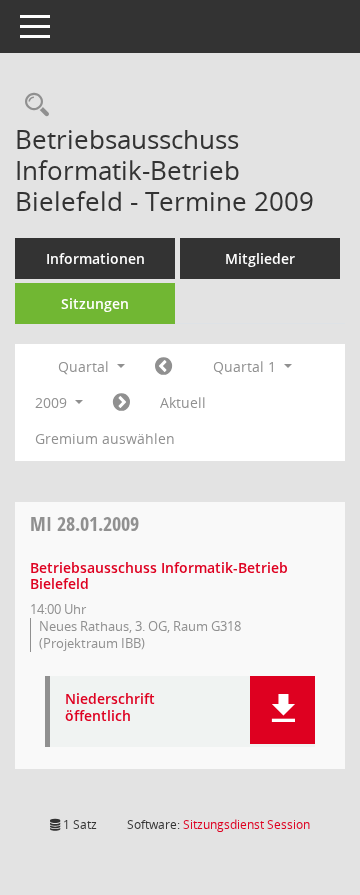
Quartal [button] (85, 366)
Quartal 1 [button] (246, 366)
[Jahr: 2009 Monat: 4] (121, 403)
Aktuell (183, 402)
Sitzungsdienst (246, 824)
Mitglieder (260, 258)
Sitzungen (95, 303)
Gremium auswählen (105, 438)
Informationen (95, 258)
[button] (282, 710)
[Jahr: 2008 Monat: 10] (163, 367)
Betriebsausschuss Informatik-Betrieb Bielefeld (159, 576)
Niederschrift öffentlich (110, 708)
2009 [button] (53, 402)
